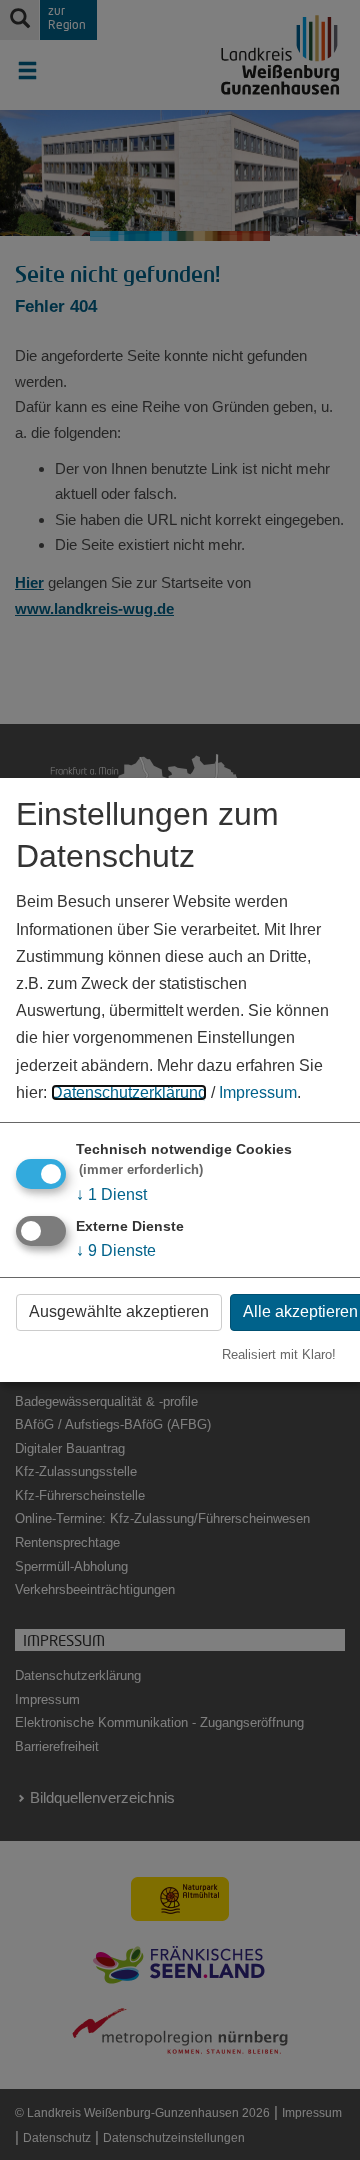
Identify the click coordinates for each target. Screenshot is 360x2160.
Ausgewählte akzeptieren (119, 1311)
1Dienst (111, 1194)
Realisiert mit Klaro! (279, 1354)
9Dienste (116, 1250)
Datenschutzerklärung (129, 1092)
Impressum (258, 1092)
